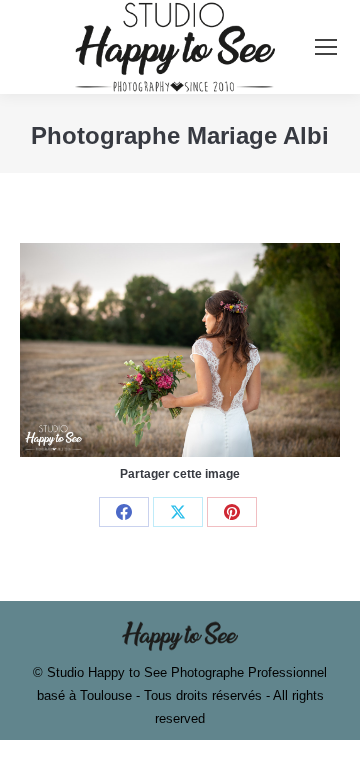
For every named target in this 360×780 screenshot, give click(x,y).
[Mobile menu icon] (326, 47)
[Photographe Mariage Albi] (180, 349)
